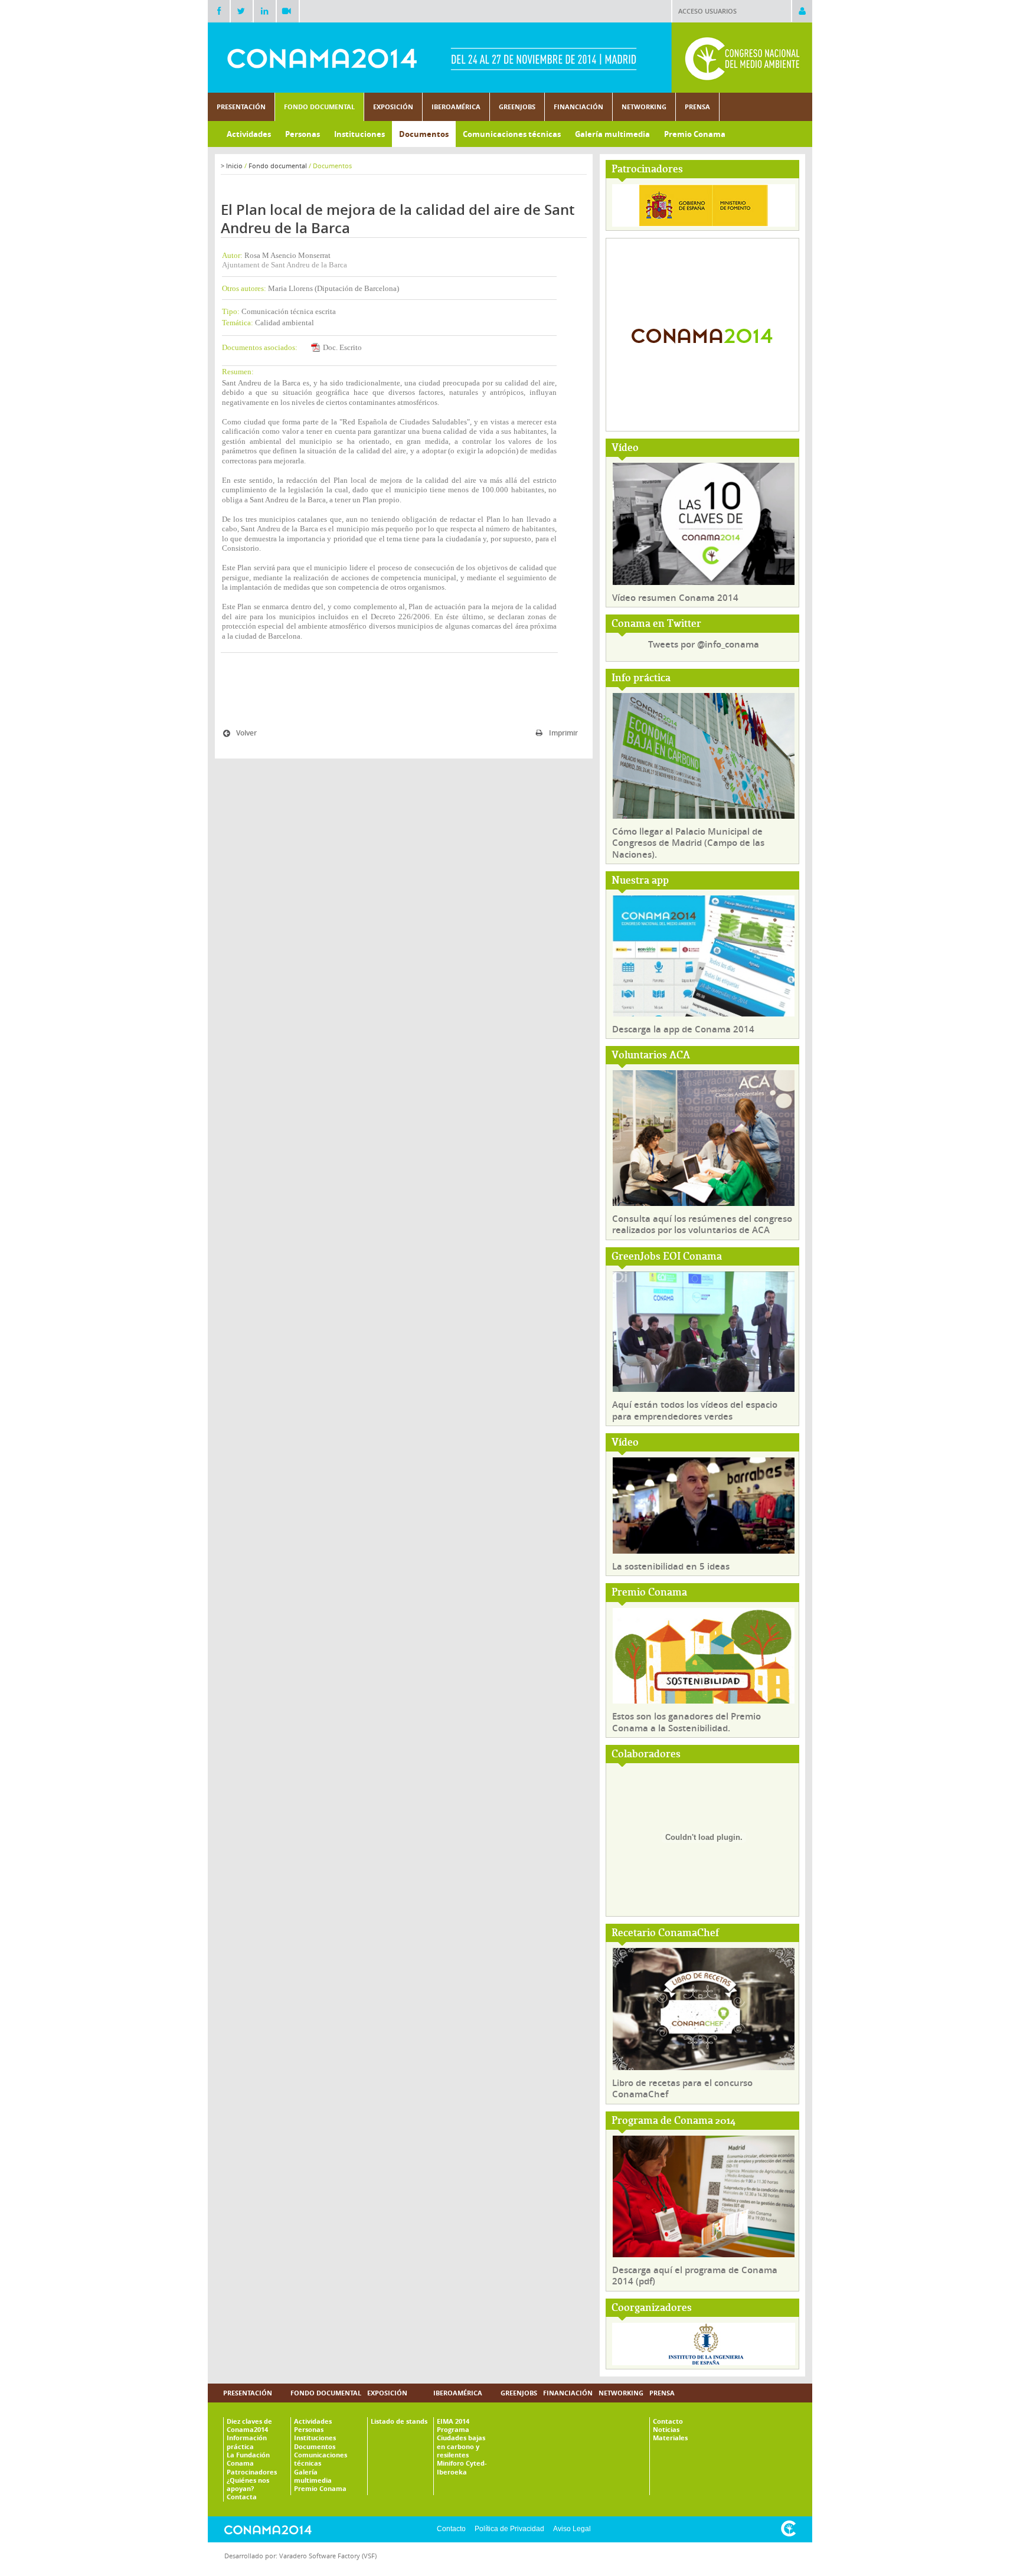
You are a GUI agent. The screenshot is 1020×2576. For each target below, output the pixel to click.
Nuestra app (640, 881)
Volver (246, 733)
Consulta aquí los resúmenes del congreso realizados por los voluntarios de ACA (702, 1225)
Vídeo (625, 448)
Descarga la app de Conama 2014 (683, 1029)
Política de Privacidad (509, 2529)
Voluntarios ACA (651, 1056)
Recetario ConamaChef (665, 1933)
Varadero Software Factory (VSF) (328, 2556)
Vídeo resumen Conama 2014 (675, 598)
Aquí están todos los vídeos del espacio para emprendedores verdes (695, 1410)
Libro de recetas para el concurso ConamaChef (682, 2089)
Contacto (451, 2529)
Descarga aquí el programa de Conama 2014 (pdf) (695, 2276)
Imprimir (563, 733)
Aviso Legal (572, 2529)
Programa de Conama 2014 (674, 2121)
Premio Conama (649, 1593)
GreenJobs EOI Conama (667, 1257)
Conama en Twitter (656, 624)
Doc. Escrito (342, 347)
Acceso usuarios (707, 11)
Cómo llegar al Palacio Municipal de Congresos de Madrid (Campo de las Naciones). (688, 843)
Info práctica (641, 679)
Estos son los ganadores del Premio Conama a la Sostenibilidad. (686, 1722)
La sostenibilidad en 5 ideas (671, 1566)
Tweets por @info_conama (704, 644)
